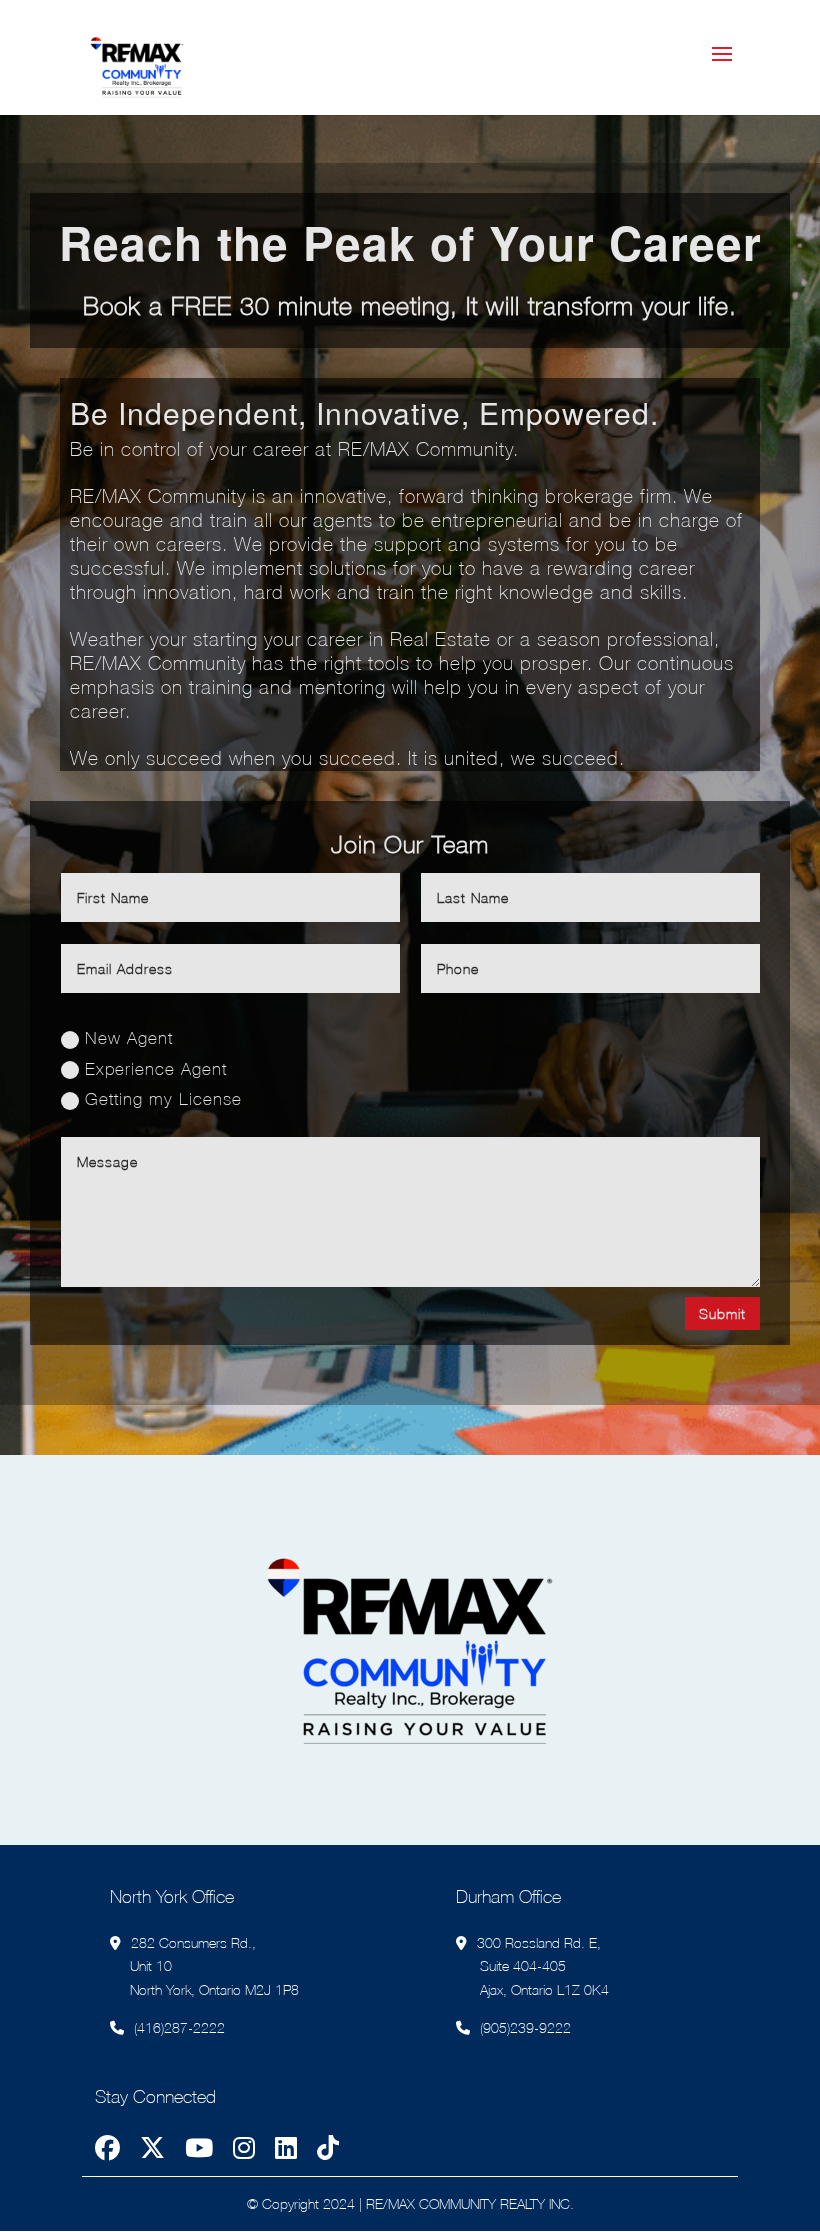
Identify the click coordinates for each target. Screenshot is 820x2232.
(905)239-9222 (525, 2027)
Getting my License (163, 1099)
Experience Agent (156, 1069)
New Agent (129, 1038)
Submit (722, 1313)
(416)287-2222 (179, 2027)
